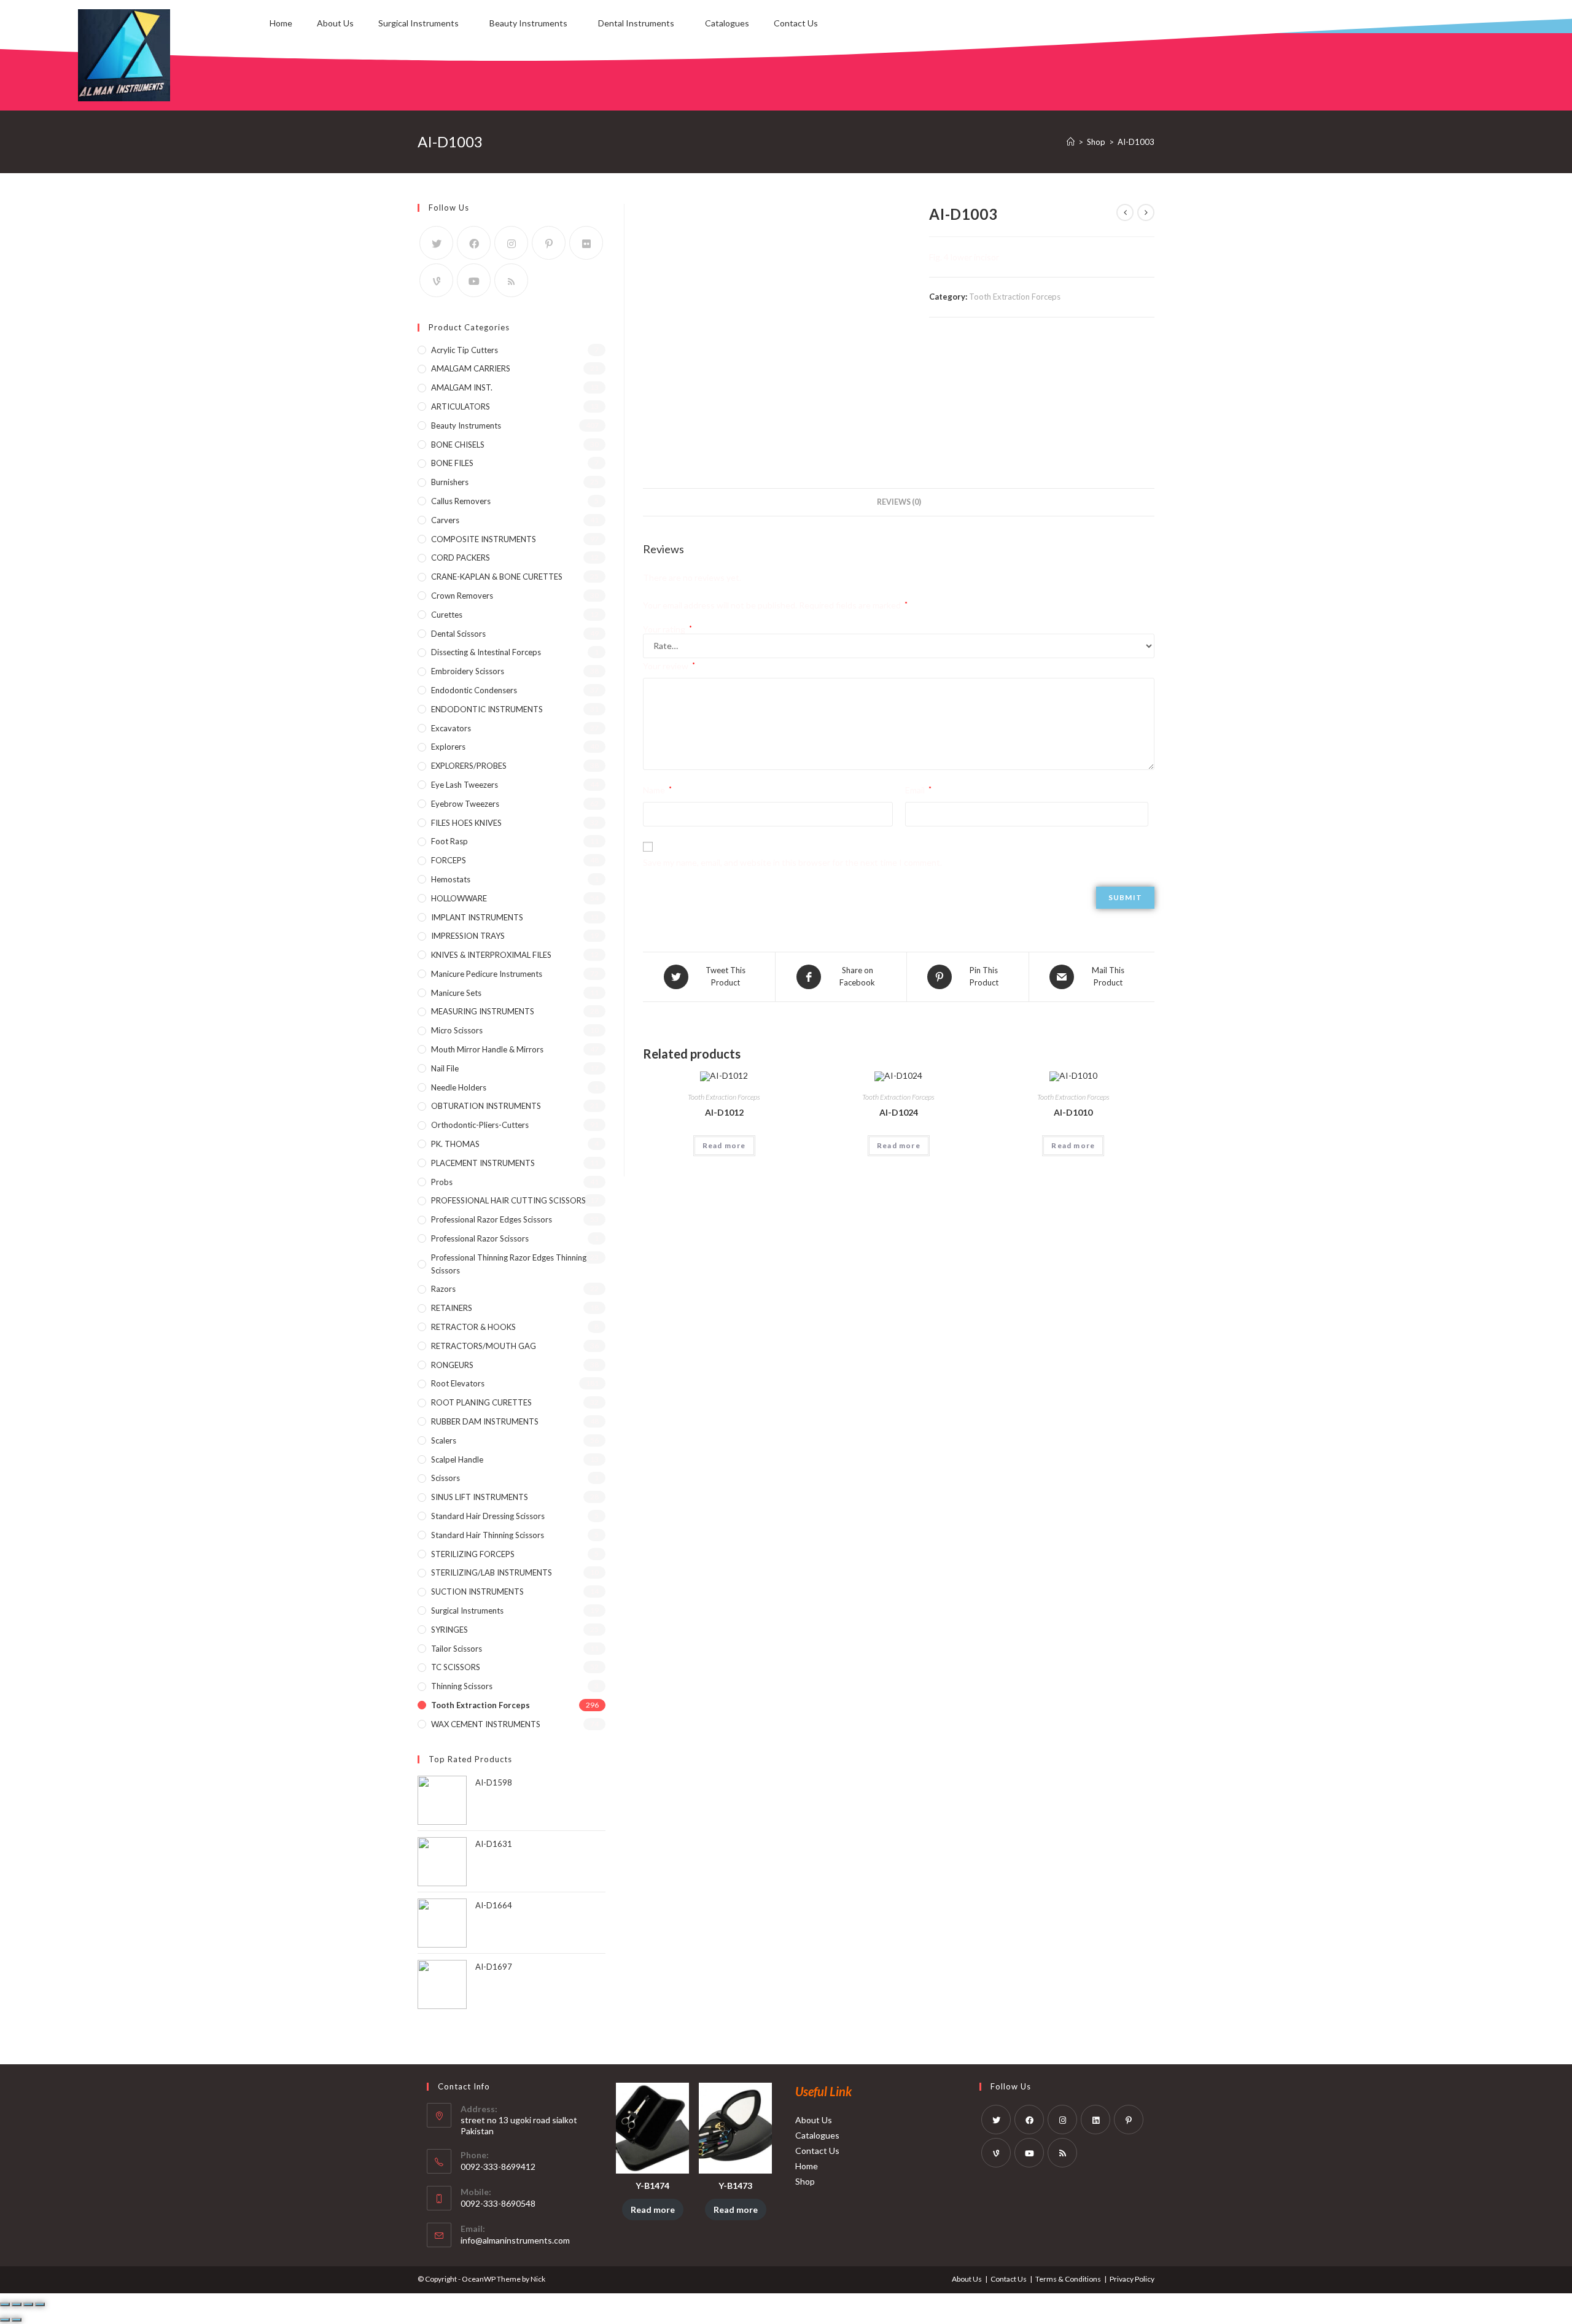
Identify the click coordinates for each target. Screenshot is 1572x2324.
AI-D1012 (724, 1112)
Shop (805, 2181)
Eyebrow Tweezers (465, 804)
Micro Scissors (457, 1030)
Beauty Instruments (528, 23)
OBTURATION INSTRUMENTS (486, 1106)
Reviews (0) (899, 502)
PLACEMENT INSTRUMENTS (483, 1163)
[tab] (899, 503)
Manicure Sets (456, 993)
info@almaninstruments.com (515, 2240)
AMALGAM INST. (462, 387)
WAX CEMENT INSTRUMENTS (486, 1724)
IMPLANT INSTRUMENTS (477, 917)
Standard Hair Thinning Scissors (488, 1535)
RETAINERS (452, 1308)
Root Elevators (458, 1383)
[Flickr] (586, 243)
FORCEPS (449, 860)
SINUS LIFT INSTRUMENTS (480, 1497)
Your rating (667, 629)
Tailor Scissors (457, 1649)
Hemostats (451, 879)
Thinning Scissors (462, 1686)
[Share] (17, 2304)
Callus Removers (461, 501)
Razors (443, 1289)
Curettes (447, 615)
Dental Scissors (458, 634)
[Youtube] (474, 280)
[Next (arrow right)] (17, 2320)
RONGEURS (452, 1365)
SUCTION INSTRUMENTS (477, 1591)
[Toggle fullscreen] (28, 2304)
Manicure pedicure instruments (487, 974)
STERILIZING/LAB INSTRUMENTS (492, 1572)
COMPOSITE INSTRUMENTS (484, 539)
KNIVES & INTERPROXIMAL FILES (491, 955)
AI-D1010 (1073, 1112)
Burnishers (450, 482)
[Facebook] (474, 243)
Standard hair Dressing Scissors (488, 1516)
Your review (669, 666)
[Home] (1071, 142)
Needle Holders (459, 1087)
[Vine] (436, 280)
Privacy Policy (1132, 2279)
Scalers (444, 1440)
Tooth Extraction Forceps (1015, 297)
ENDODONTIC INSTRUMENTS (487, 709)
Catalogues (727, 23)
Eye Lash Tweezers (465, 785)
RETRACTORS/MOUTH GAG (484, 1346)
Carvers (445, 520)
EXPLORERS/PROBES (469, 766)
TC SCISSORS (456, 1667)
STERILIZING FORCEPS (473, 1554)
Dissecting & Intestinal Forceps (486, 652)
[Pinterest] (549, 243)
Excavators (451, 728)
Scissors (446, 1478)
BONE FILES (452, 463)
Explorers (448, 747)
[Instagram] (511, 243)
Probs (442, 1182)
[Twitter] (436, 243)
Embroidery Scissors (468, 671)
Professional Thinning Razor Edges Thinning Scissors (509, 1264)
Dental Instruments (636, 23)
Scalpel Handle (457, 1459)
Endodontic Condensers (474, 690)
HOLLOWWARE (459, 898)
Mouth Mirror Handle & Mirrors (487, 1049)
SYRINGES (449, 1630)
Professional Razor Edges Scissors (492, 1219)
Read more (724, 1145)
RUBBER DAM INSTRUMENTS (485, 1421)
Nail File (445, 1068)
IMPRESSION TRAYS (468, 936)
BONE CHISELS (458, 445)
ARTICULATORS (461, 406)
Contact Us (796, 23)
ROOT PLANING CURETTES (481, 1402)
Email (918, 790)
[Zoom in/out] (40, 2304)
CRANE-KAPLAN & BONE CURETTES (497, 577)
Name (657, 790)
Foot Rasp (449, 841)
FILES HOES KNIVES (466, 823)
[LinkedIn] (1095, 2120)
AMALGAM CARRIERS (471, 368)
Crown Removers (462, 596)
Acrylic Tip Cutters (465, 350)
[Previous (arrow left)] (5, 2320)
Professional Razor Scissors (480, 1238)
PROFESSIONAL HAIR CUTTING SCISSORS (508, 1200)
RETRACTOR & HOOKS (473, 1327)
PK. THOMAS (455, 1144)
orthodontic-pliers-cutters (480, 1125)
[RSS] (511, 280)
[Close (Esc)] (5, 2304)
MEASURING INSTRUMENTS (483, 1011)
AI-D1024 (899, 1112)
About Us (335, 23)
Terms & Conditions (1068, 2279)
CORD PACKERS (461, 558)
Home (281, 23)
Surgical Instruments (418, 23)
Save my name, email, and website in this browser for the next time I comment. (792, 862)
